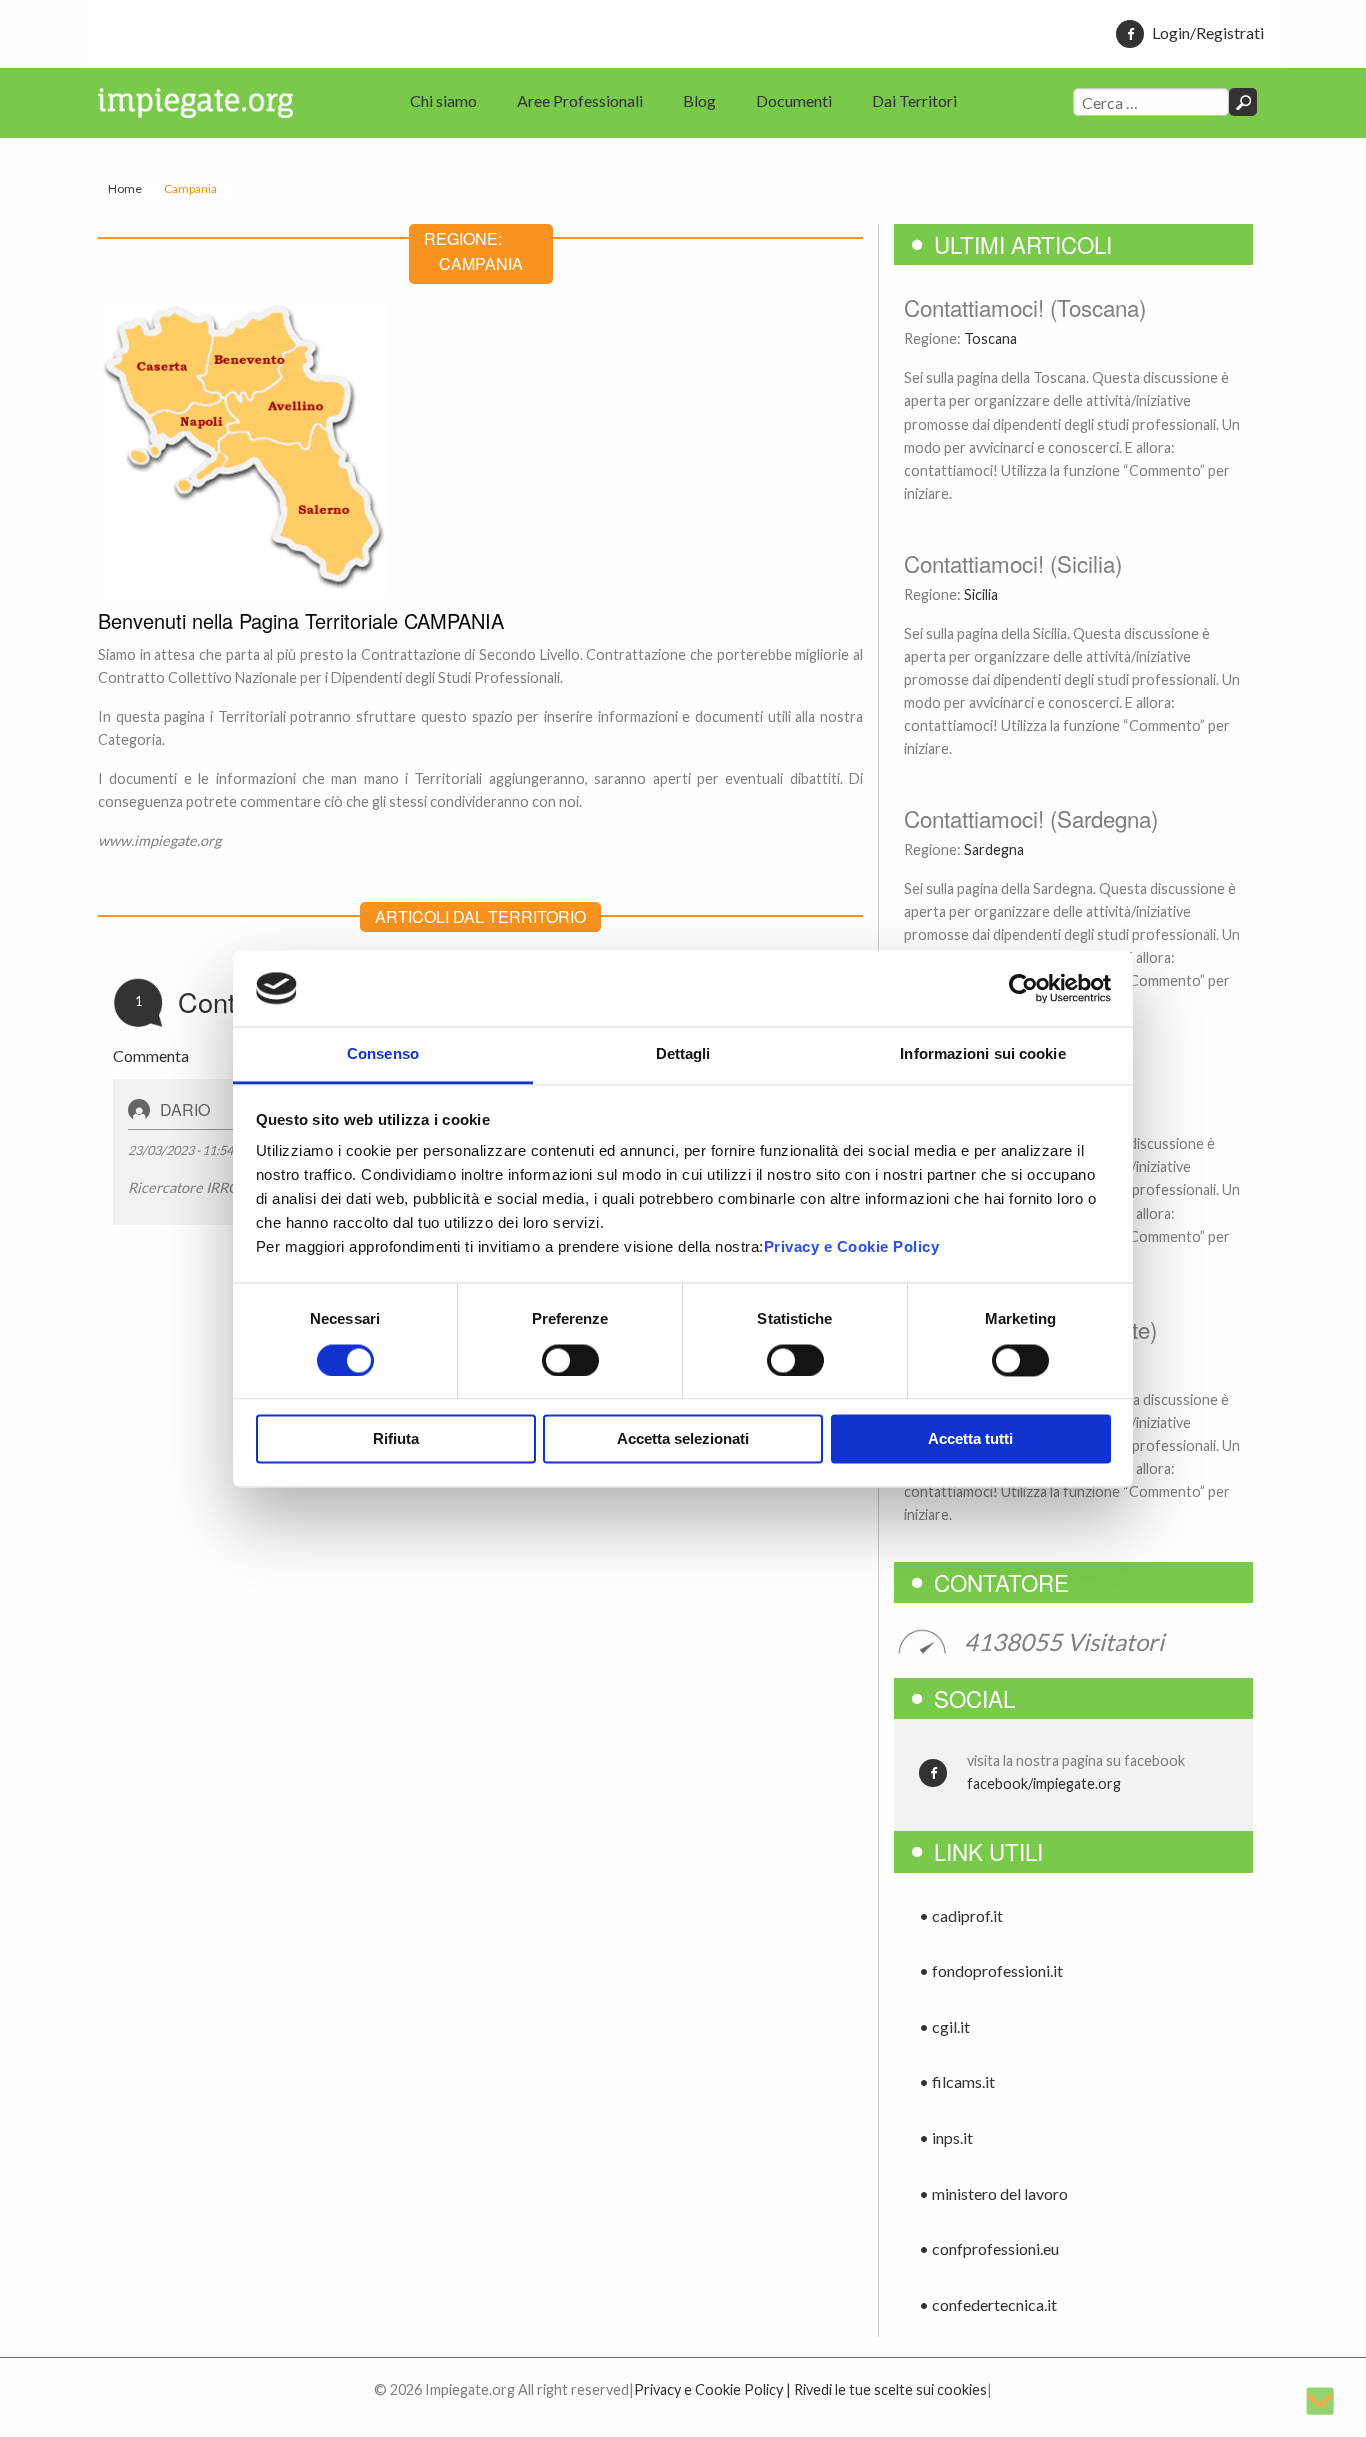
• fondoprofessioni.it (991, 1970)
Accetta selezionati (683, 1439)
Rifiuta (396, 1439)
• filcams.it (957, 2081)
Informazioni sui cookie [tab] (982, 1054)
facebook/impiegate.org (1044, 1783)
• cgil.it (944, 2026)
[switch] (570, 1360)
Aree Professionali (580, 100)
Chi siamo (443, 100)
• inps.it (946, 2137)
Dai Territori (914, 100)
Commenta (151, 1055)
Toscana (990, 338)
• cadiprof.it (961, 1915)
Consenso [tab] (383, 1054)
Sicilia (981, 594)
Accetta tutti (970, 1439)
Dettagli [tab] (683, 1054)
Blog (699, 100)
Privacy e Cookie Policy (852, 1247)
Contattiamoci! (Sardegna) (1031, 818)
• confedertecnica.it (988, 2304)
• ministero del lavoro (993, 2193)
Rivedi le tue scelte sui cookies (890, 2389)
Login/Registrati (1208, 32)
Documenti (794, 100)
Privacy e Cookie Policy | (712, 2389)
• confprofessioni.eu (989, 2248)
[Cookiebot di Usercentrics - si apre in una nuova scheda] (1023, 988)
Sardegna (994, 849)
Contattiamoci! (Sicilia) (1013, 563)
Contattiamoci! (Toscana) (1025, 307)
